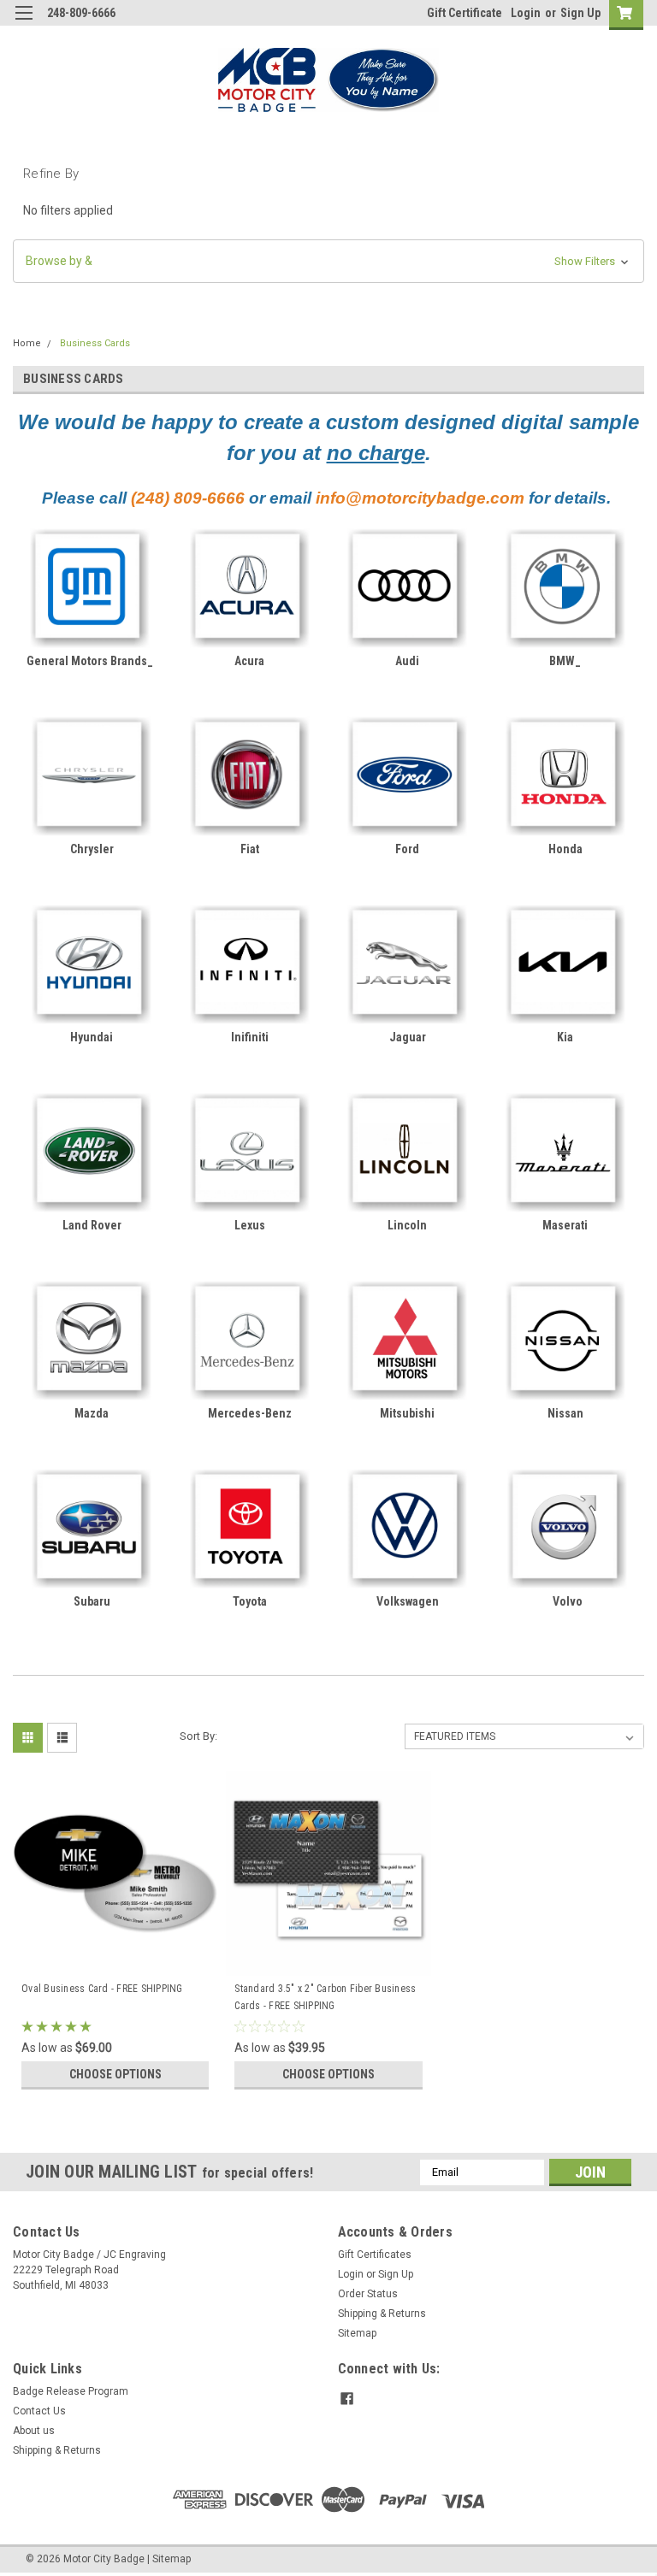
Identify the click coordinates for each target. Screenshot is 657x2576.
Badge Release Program (71, 2391)
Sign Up (580, 13)
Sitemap (357, 2333)
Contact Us (39, 2411)
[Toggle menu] (24, 24)
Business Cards (95, 343)
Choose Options (115, 2074)
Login (526, 13)
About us (34, 2431)
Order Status (368, 2294)
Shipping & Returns (382, 2314)
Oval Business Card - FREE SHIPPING (102, 1989)
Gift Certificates (375, 2255)
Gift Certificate (465, 13)
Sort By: (198, 1736)
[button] (328, 261)
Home (27, 343)
